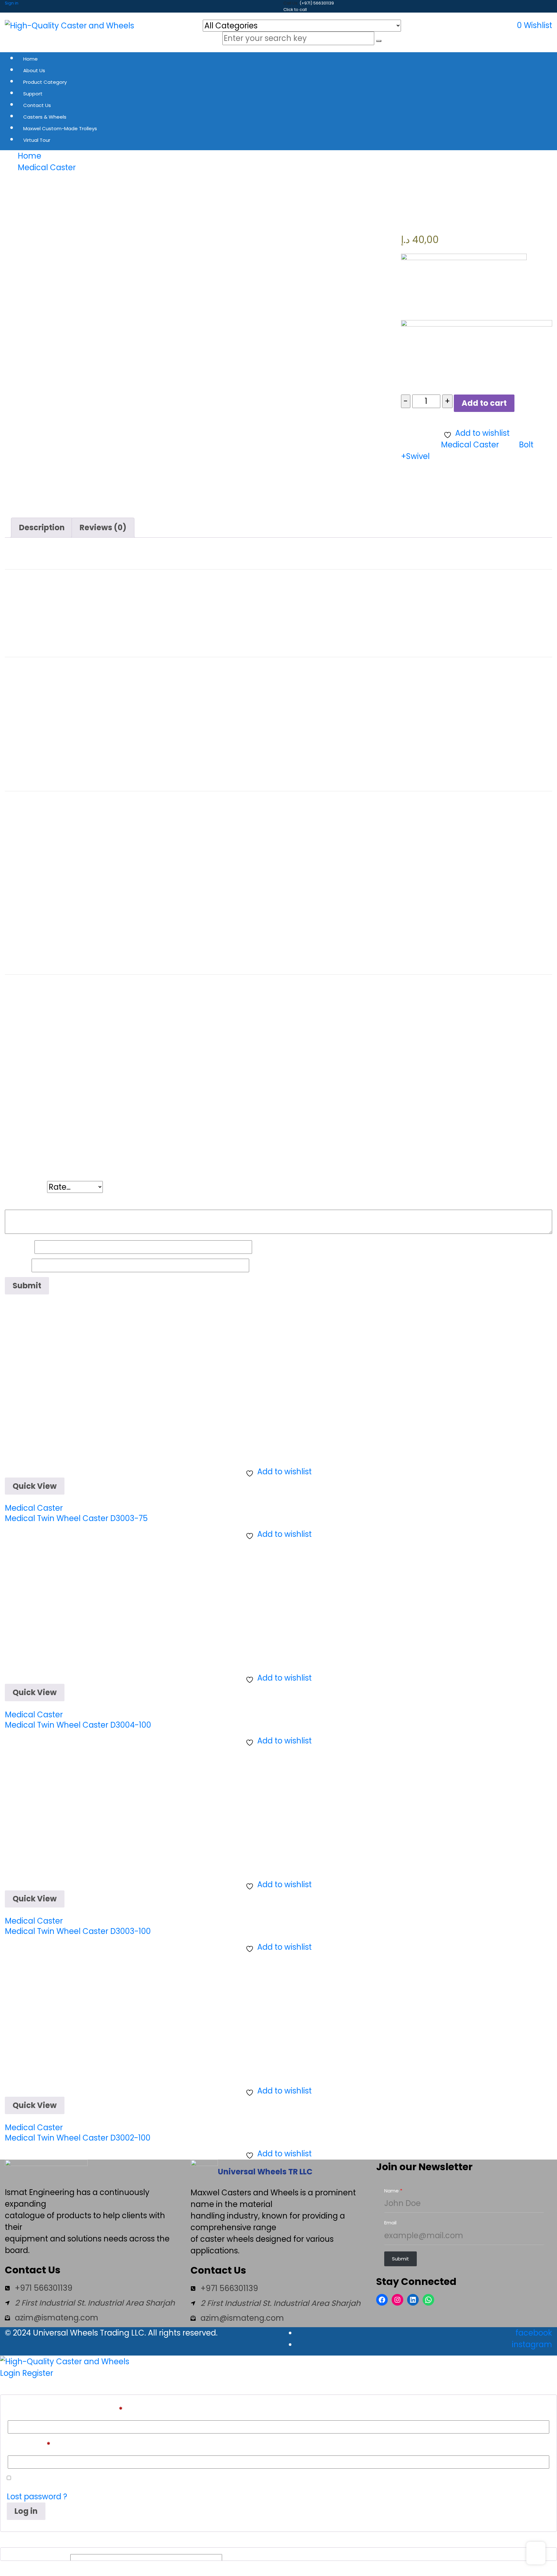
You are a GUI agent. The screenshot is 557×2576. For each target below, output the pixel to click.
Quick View (35, 1486)
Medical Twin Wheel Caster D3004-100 (78, 1725)
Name (20, 1247)
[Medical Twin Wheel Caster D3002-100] (69, 2017)
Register (38, 2373)
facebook (534, 2333)
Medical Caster (470, 445)
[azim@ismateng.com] (52, 2318)
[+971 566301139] (39, 2288)
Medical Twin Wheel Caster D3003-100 (78, 1931)
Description (42, 527)
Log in (26, 2511)
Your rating (26, 1187)
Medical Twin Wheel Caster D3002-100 (78, 2138)
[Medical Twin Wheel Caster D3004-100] (69, 1604)
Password (29, 2445)
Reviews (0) (103, 527)
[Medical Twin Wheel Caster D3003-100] (69, 1810)
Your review (30, 1201)
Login (10, 2373)
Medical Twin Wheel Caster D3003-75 (76, 1518)
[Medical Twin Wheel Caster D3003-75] (69, 1397)
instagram (532, 2344)
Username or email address (65, 2410)
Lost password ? (37, 2497)
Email (18, 1265)
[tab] (42, 528)
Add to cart (484, 403)
